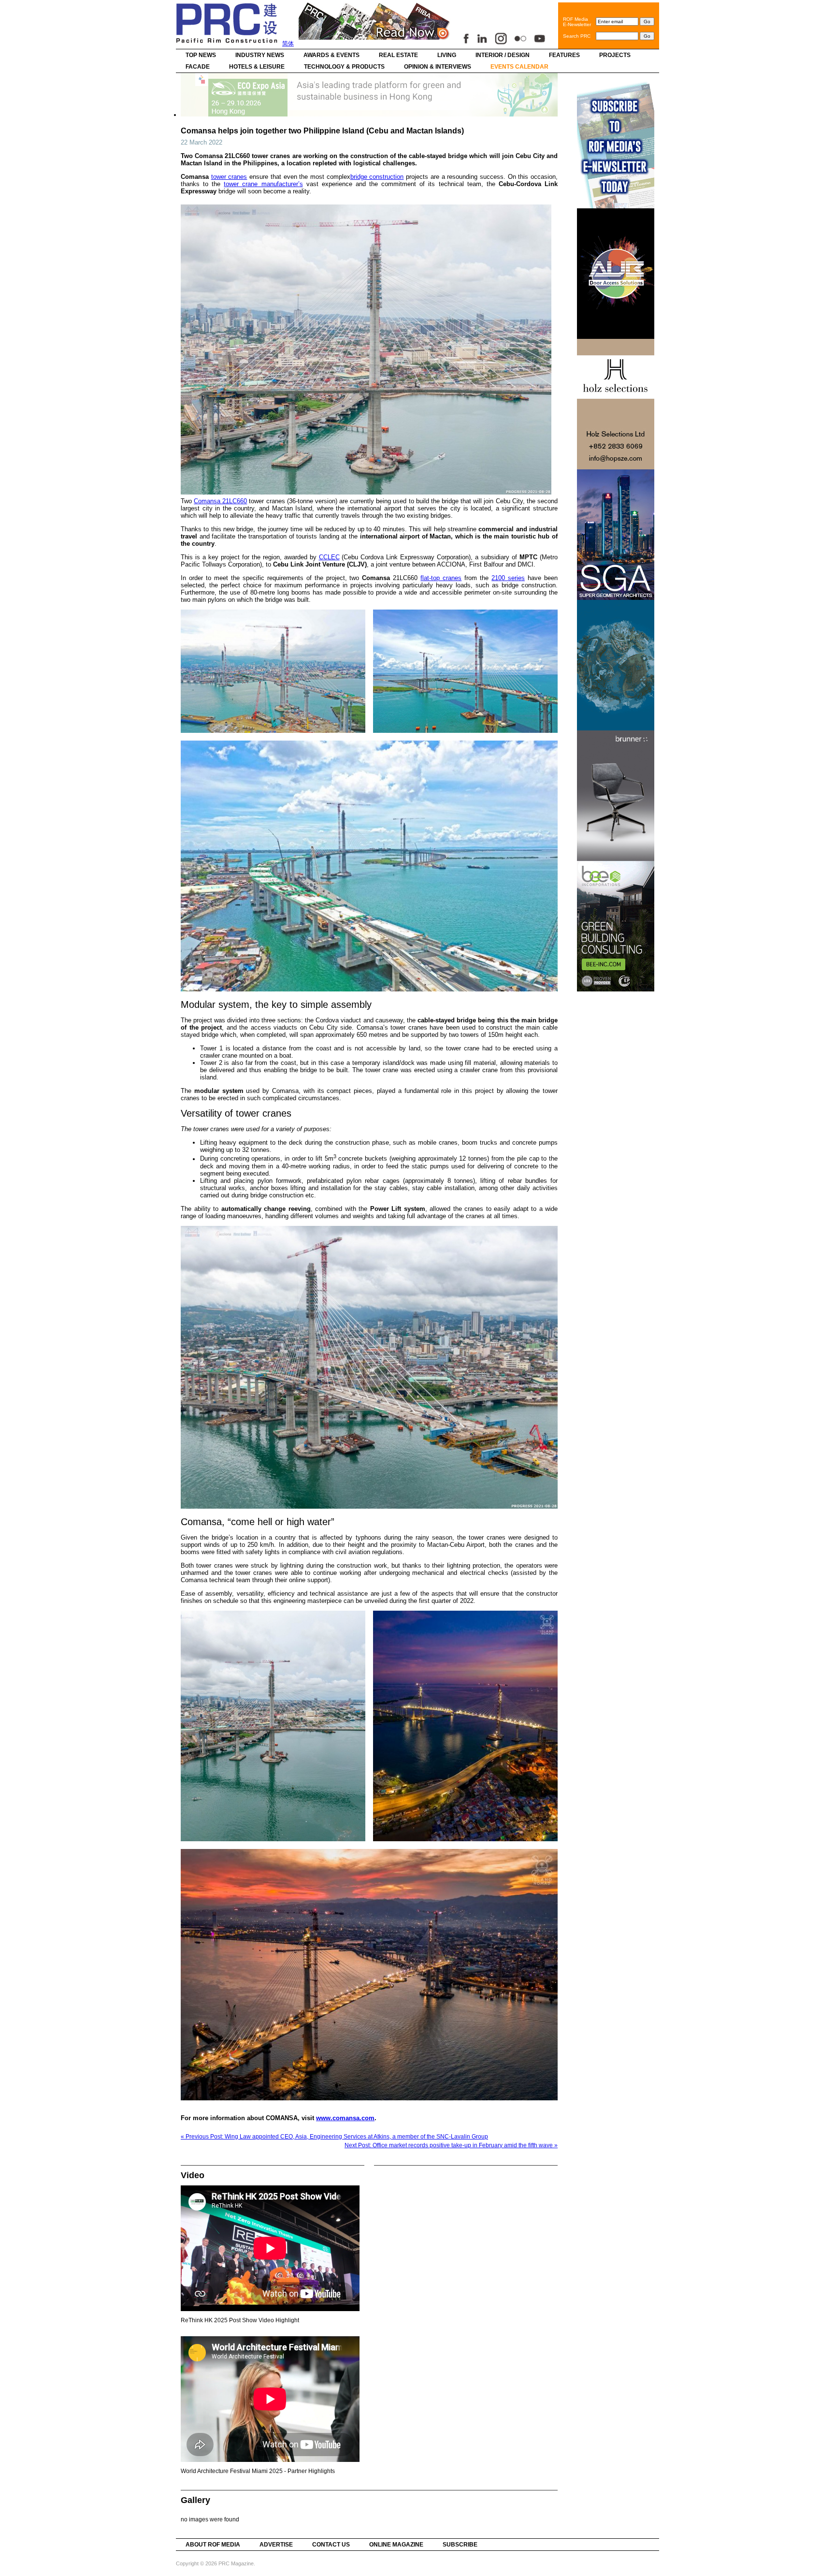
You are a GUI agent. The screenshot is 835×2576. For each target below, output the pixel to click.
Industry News (260, 55)
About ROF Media (213, 2545)
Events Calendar (519, 67)
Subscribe (460, 2545)
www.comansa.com (345, 2118)
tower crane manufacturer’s (263, 184)
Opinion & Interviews (438, 67)
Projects (615, 55)
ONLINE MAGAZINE (396, 2545)
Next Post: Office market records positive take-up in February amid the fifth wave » (451, 2145)
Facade (198, 67)
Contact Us (331, 2545)
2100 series (508, 578)
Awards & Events (331, 55)
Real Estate (398, 55)
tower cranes (229, 177)
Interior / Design (503, 55)
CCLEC (329, 557)
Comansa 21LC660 (220, 501)
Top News (201, 55)
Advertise (276, 2545)
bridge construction (377, 177)
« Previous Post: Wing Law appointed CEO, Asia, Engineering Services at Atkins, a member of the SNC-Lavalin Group (334, 2137)
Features (564, 55)
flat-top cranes (441, 578)
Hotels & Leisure (257, 67)
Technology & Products (344, 67)
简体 (288, 44)
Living (447, 55)
